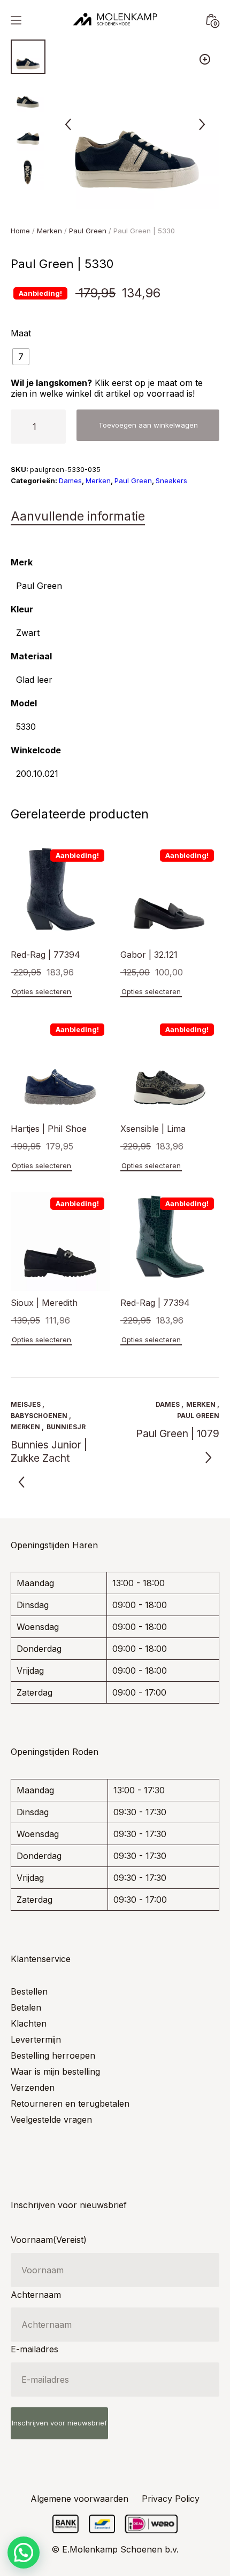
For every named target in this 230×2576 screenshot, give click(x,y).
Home (20, 231)
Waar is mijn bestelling (55, 2071)
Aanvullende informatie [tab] (78, 516)
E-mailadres (34, 2349)
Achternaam (36, 2295)
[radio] (21, 357)
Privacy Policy (171, 2499)
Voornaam (49, 2240)
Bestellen (29, 1991)
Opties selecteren (41, 991)
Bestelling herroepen (53, 2055)
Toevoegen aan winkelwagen (148, 425)
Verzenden (33, 2087)
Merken (49, 231)
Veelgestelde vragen (51, 2120)
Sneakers (171, 480)
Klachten (29, 2023)
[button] (205, 59)
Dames (70, 480)
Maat (21, 333)
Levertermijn (36, 2039)
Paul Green (88, 231)
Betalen (26, 2007)
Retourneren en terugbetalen (70, 2104)
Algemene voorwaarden (79, 2499)
